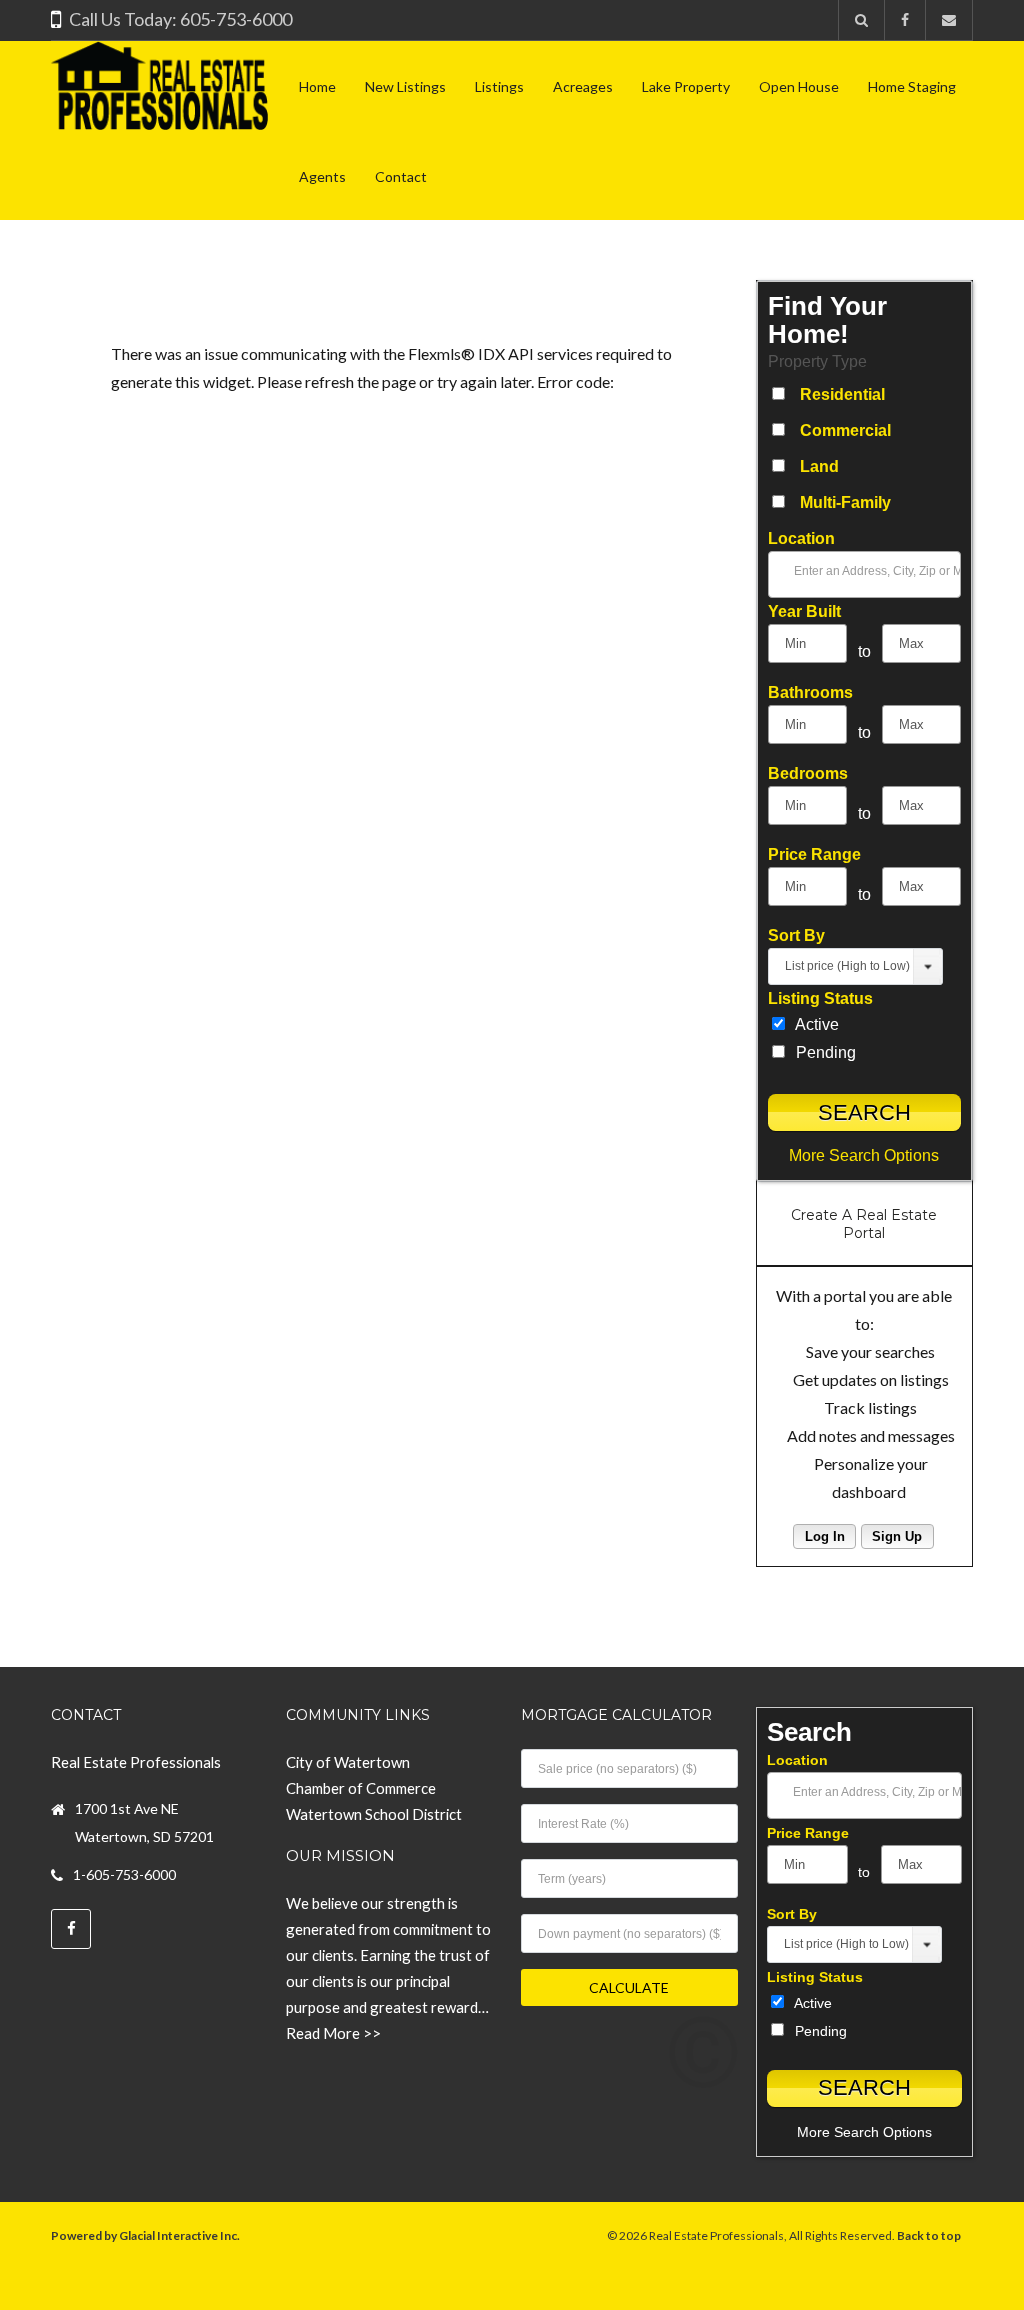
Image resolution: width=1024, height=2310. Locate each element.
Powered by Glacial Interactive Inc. (145, 2235)
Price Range (814, 854)
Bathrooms (810, 692)
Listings (499, 86)
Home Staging (912, 86)
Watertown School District (374, 1814)
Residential (842, 394)
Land (819, 466)
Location (801, 538)
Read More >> (333, 2033)
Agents (322, 176)
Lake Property (686, 86)
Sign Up (897, 1536)
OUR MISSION (340, 1856)
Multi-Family (845, 502)
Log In (825, 1536)
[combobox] (864, 574)
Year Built (804, 611)
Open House (799, 86)
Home (317, 86)
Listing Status (820, 998)
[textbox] (889, 570)
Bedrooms (808, 773)
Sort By (796, 935)
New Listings (405, 86)
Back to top (929, 2235)
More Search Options (864, 1155)
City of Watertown (348, 1762)
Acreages (583, 86)
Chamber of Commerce (361, 1788)
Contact (401, 176)
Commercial (845, 430)
